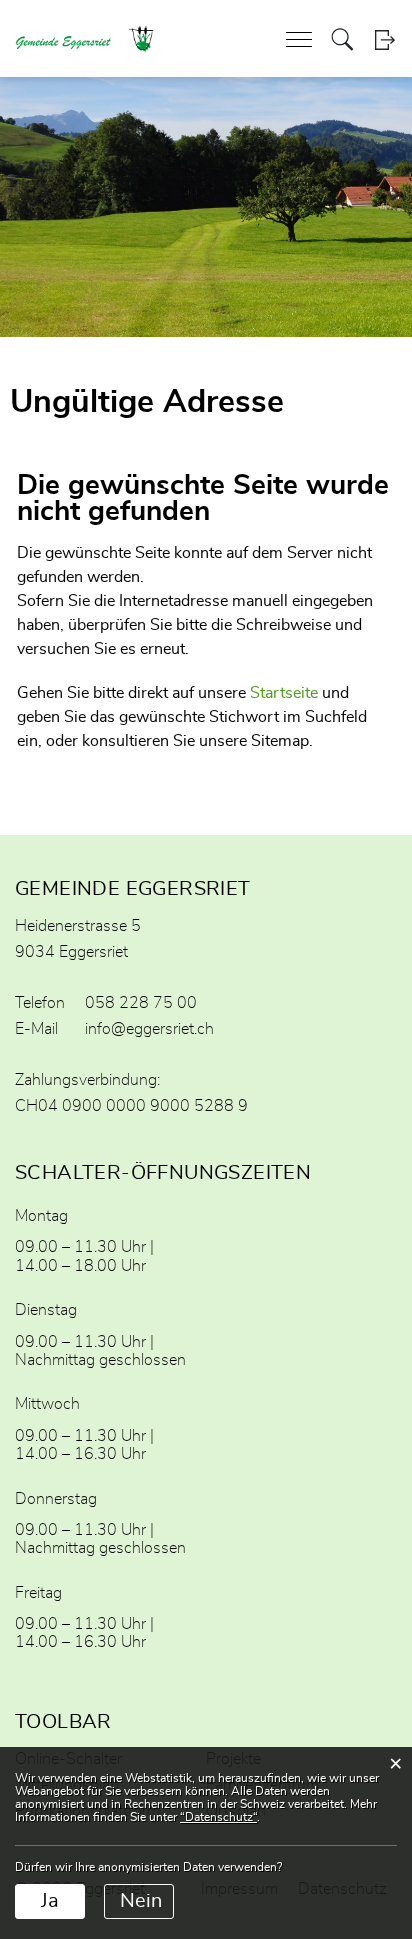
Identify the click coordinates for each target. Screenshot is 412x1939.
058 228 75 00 (141, 1003)
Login (384, 39)
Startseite (284, 693)
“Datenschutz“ (218, 1817)
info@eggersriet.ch (149, 1029)
